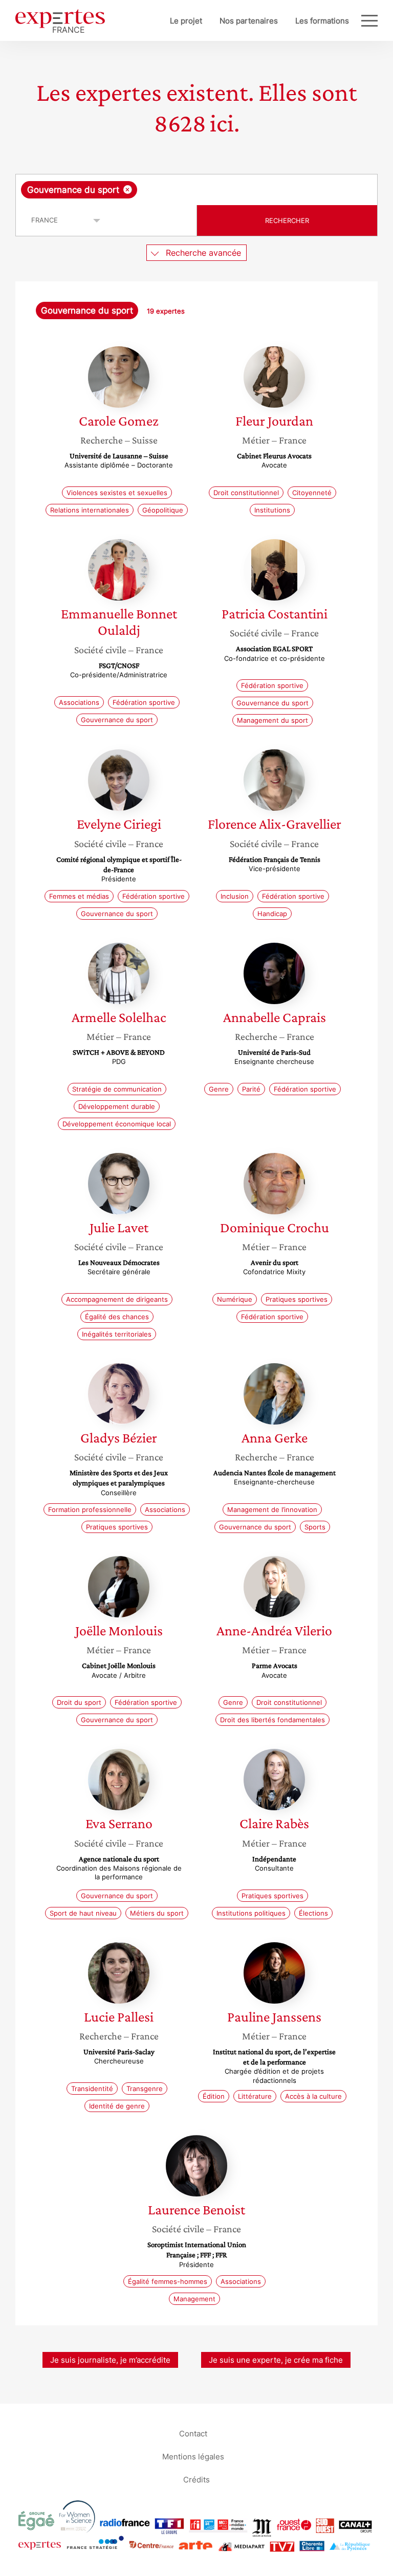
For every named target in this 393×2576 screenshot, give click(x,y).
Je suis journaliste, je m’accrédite (110, 2360)
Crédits (196, 2479)
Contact (193, 2433)
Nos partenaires (249, 21)
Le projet (186, 21)
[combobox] (196, 190)
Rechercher (287, 220)
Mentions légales (193, 2456)
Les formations (322, 21)
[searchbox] (220, 190)
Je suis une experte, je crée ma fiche (276, 2360)
